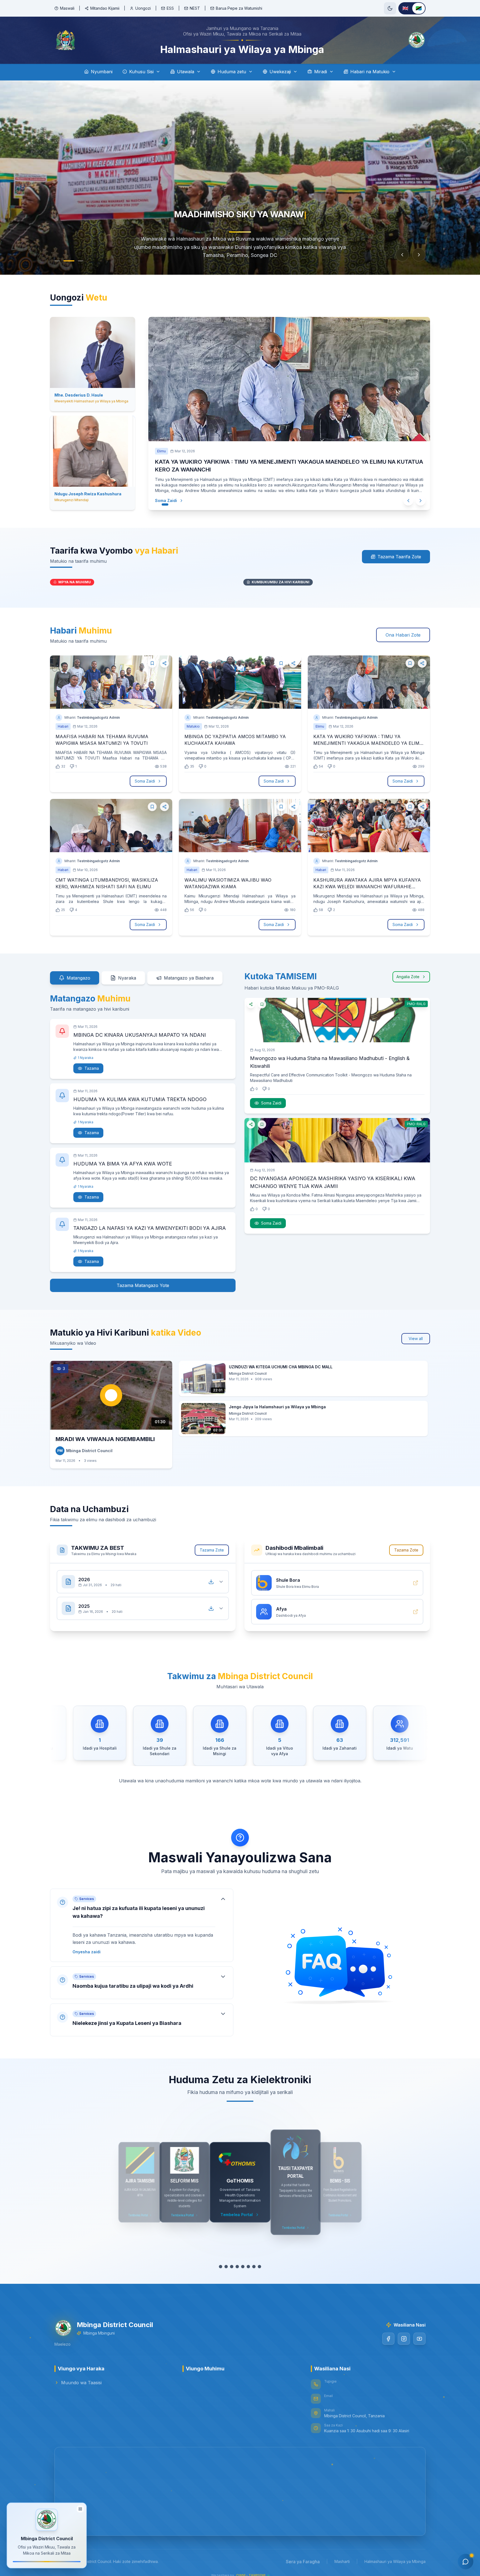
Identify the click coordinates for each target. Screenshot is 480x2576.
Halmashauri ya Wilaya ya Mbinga (395, 2555)
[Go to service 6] (248, 2260)
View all (416, 1332)
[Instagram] (404, 2332)
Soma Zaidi (160, 493)
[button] (142, 1919)
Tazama (92, 1062)
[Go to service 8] (259, 2260)
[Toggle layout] (80, 2510)
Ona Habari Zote (403, 628)
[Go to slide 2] (69, 261)
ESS (170, 8)
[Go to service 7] (254, 2260)
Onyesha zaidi (87, 1945)
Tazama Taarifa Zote (399, 550)
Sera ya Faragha (303, 2555)
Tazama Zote (212, 1543)
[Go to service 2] (226, 2260)
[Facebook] (388, 2332)
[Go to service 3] (232, 2260)
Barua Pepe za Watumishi (239, 8)
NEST (195, 8)
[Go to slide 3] (81, 261)
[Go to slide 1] (57, 261)
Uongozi (143, 8)
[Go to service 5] (243, 2260)
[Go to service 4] (237, 2260)
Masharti (342, 2555)
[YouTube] (419, 2332)
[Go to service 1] (221, 2260)
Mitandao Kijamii (105, 8)
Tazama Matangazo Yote (143, 1279)
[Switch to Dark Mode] (390, 8)
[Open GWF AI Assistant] (466, 2562)
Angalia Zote (408, 970)
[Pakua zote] (211, 1575)
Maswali (67, 8)
